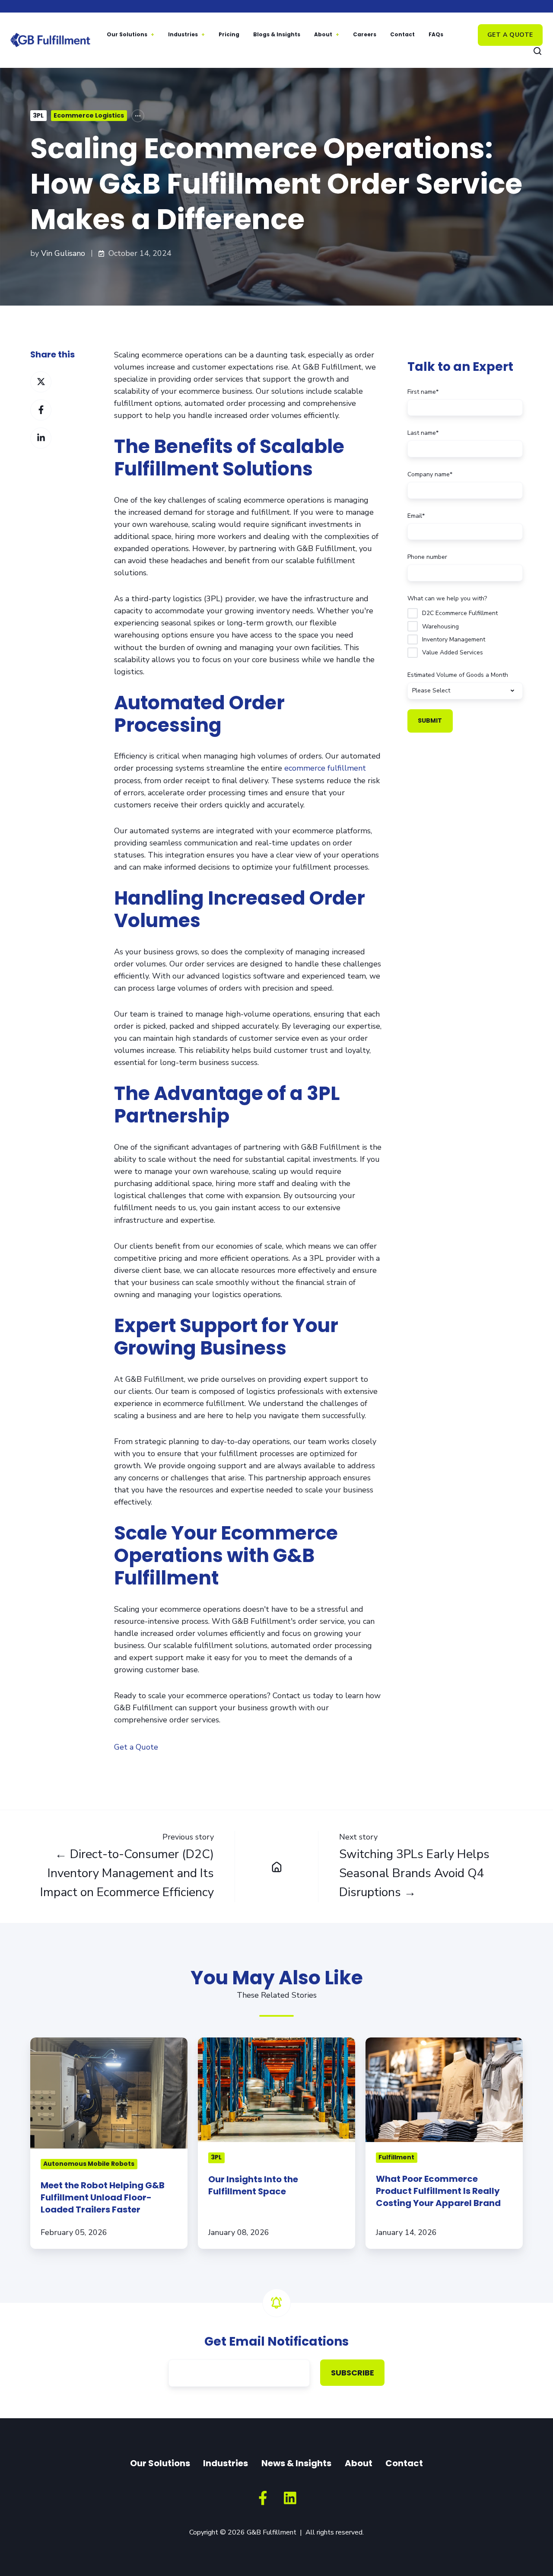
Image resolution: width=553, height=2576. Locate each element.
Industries (183, 34)
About (323, 34)
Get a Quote (510, 35)
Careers (365, 34)
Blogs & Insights (277, 34)
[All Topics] (138, 116)
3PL (38, 115)
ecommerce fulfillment (325, 768)
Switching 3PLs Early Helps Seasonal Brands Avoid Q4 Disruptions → (414, 1873)
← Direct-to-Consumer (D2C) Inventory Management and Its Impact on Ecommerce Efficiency (127, 1873)
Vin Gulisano (63, 253)
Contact (402, 34)
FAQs (436, 34)
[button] (537, 51)
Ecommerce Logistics (89, 115)
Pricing (229, 34)
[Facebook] (263, 2498)
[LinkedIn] (290, 2498)
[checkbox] (465, 631)
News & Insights (296, 2463)
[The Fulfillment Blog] (276, 1867)
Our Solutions (127, 34)
